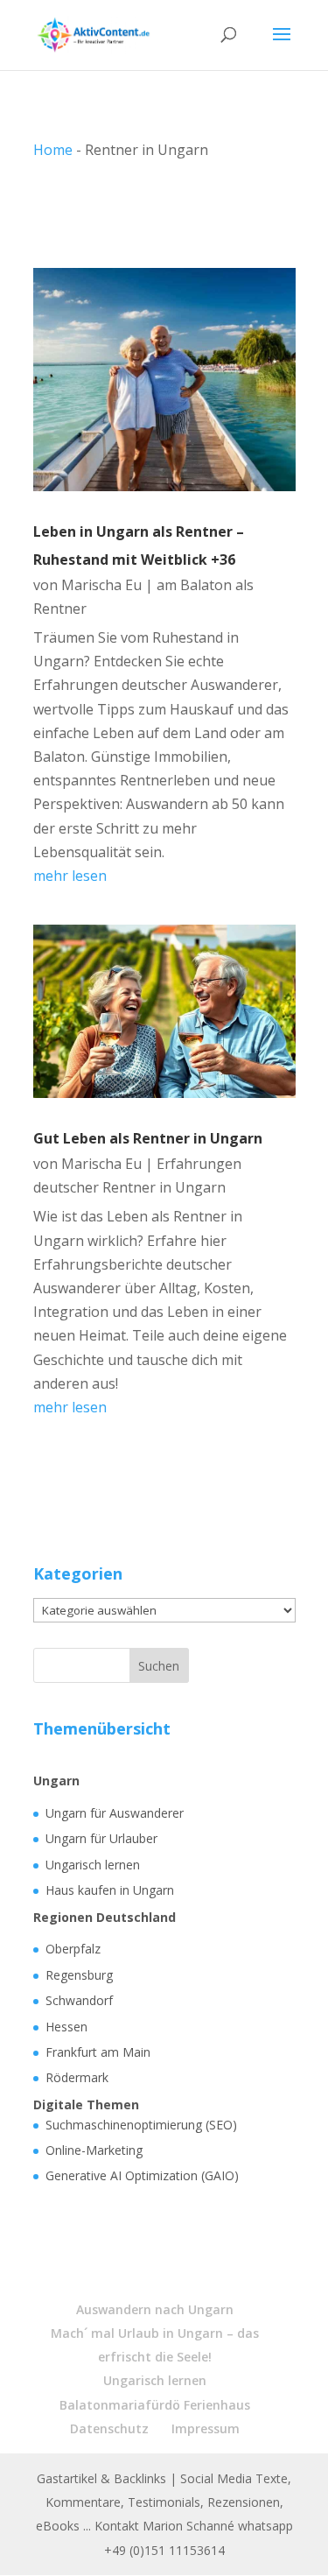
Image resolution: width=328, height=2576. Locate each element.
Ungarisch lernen (93, 1865)
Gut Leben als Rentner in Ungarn (148, 1138)
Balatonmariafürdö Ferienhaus (155, 2405)
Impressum (206, 2428)
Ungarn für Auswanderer (115, 1813)
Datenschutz (109, 2428)
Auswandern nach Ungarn (155, 2309)
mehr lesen (70, 876)
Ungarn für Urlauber (101, 1838)
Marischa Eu (101, 585)
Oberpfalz (73, 1949)
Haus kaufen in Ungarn (110, 1890)
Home (53, 150)
